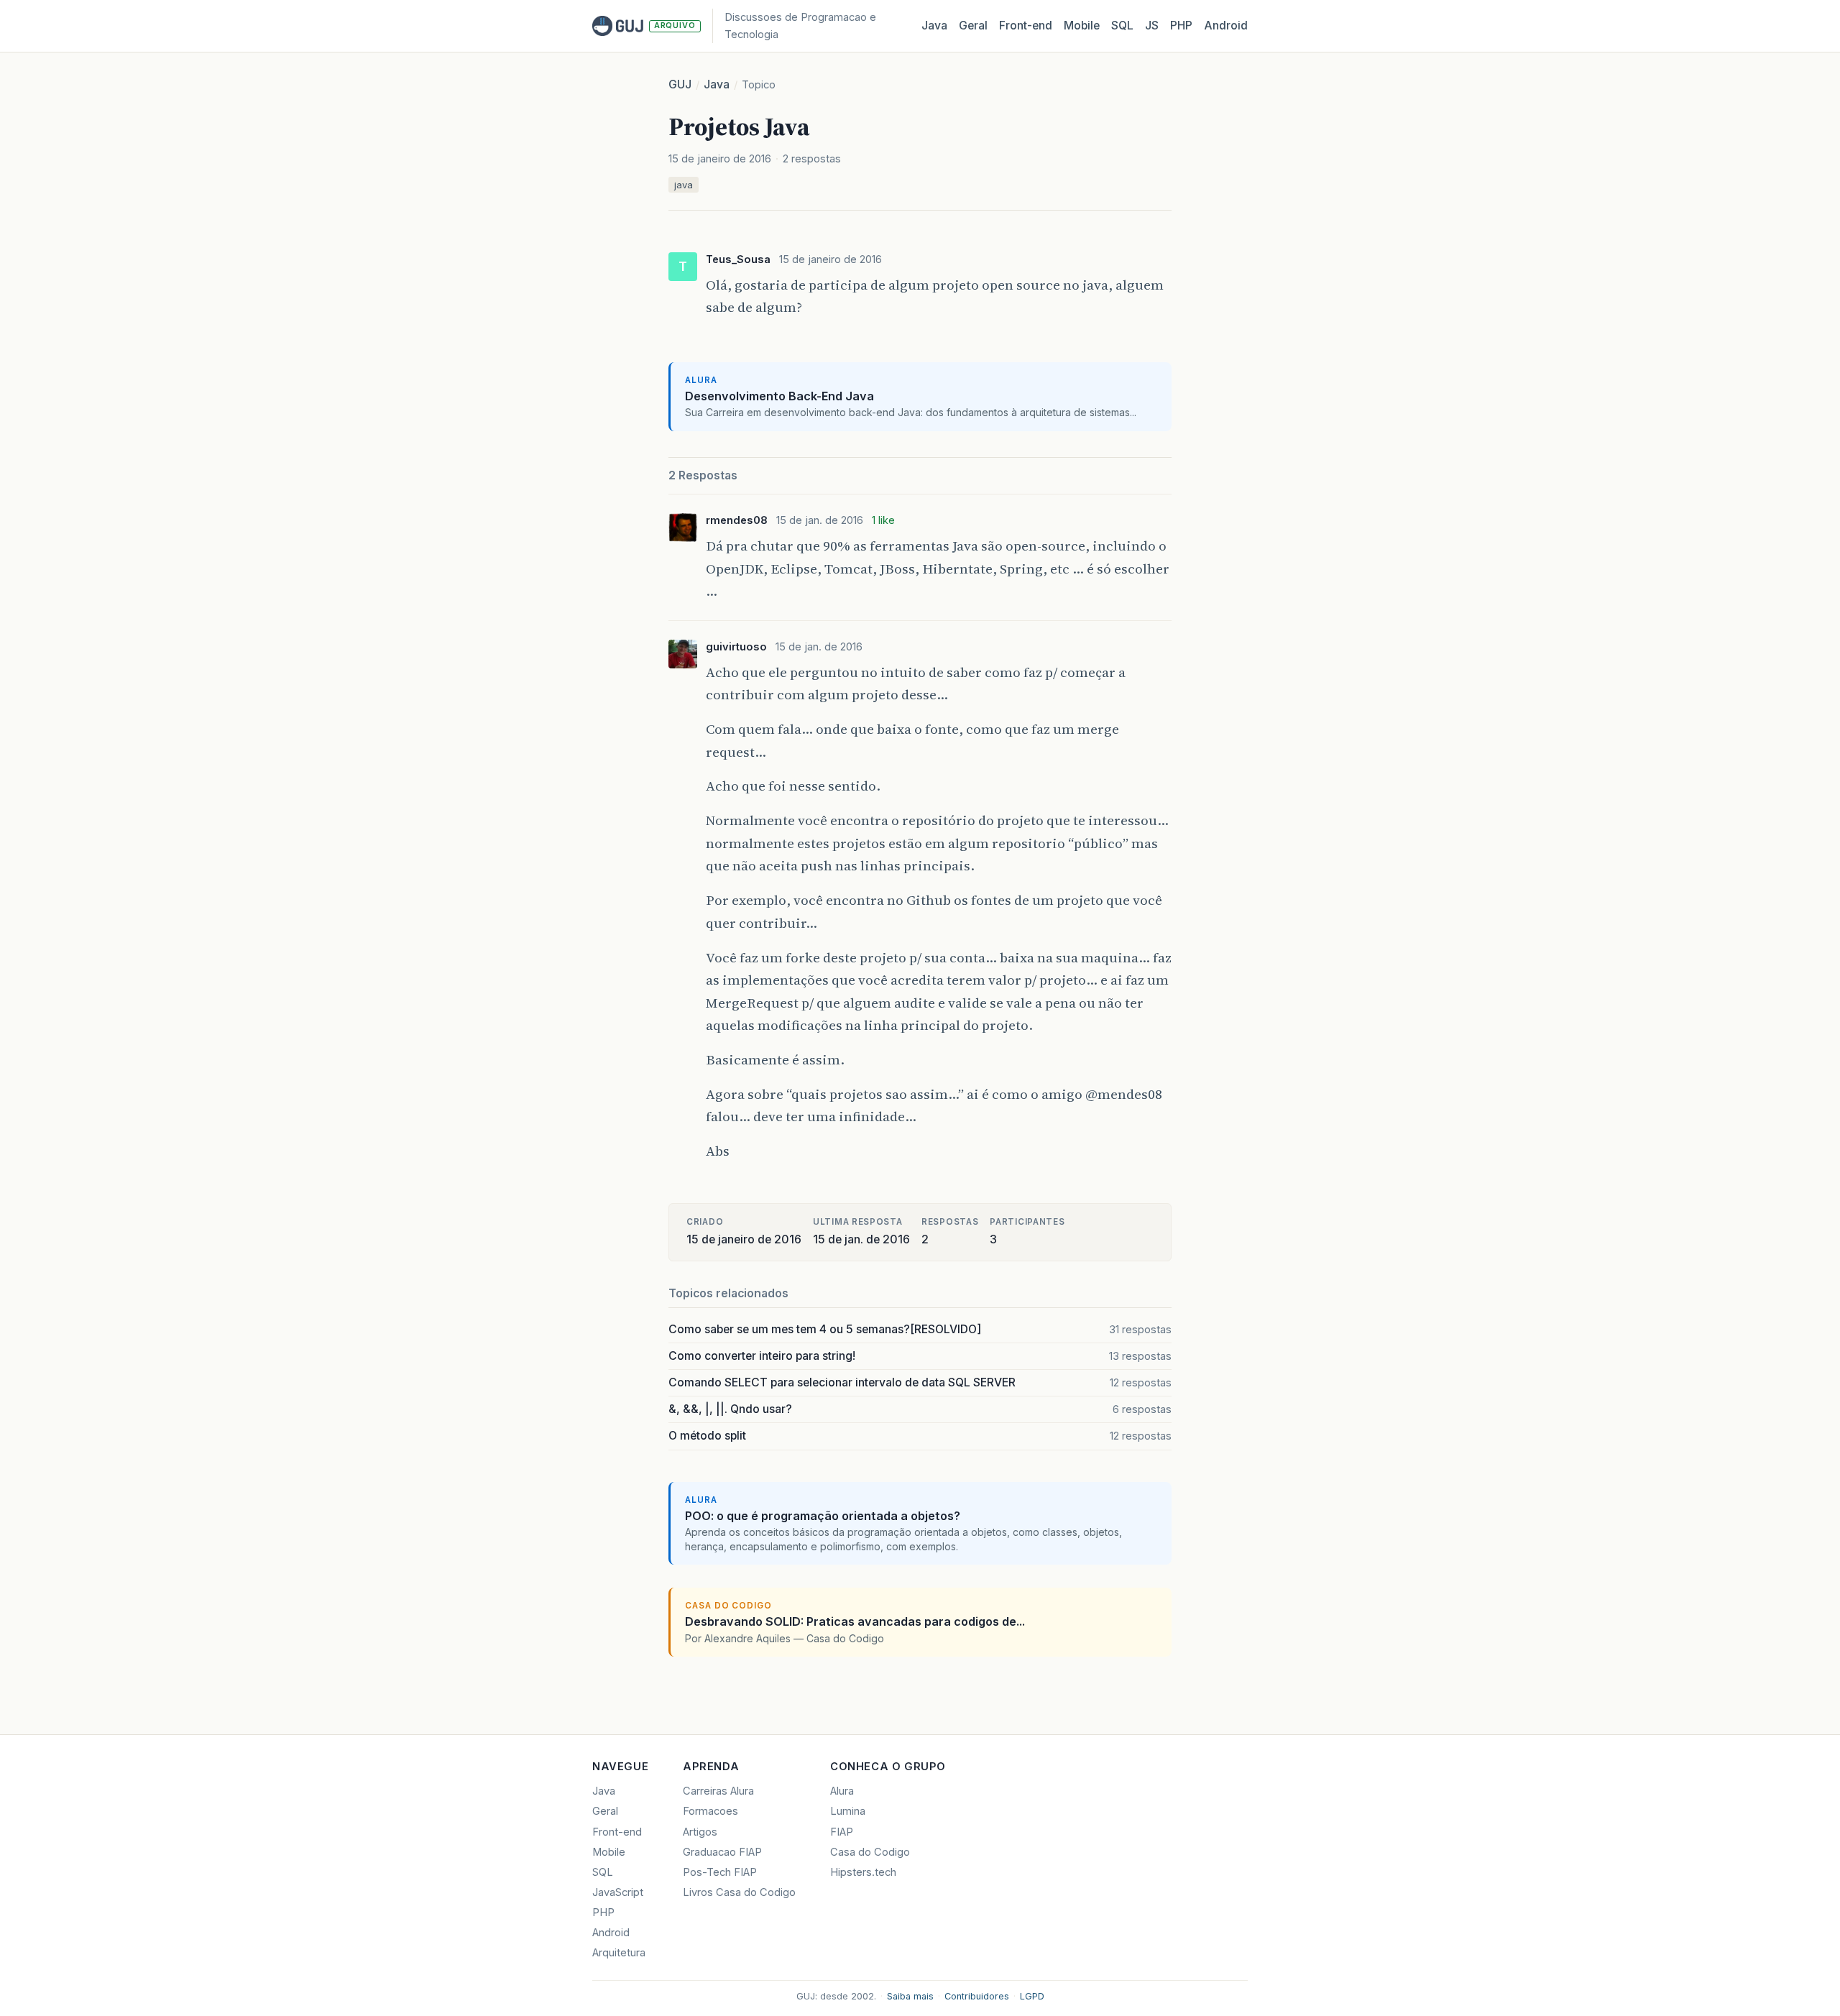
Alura (842, 1791)
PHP (1181, 26)
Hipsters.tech (863, 1872)
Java (934, 26)
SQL (1122, 26)
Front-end (617, 1832)
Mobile (1082, 26)
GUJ (680, 84)
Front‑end (1026, 26)
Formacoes (710, 1811)
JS (1152, 26)
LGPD (1032, 1996)
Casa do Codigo (870, 1852)
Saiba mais (910, 1996)
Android (1226, 26)
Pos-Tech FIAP (720, 1872)
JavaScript (618, 1892)
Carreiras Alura (718, 1791)
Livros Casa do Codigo (739, 1892)
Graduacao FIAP (722, 1852)
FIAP (842, 1832)
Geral (973, 26)
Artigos (700, 1832)
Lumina (848, 1811)
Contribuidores (977, 1996)
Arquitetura (619, 1953)
